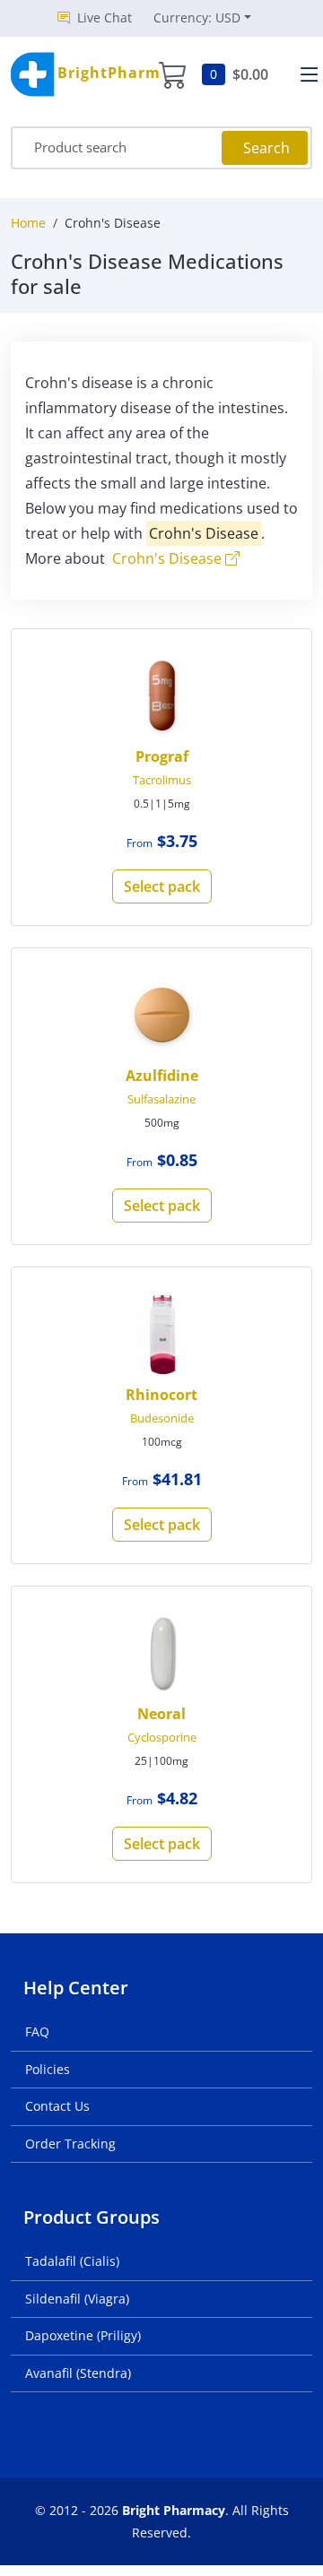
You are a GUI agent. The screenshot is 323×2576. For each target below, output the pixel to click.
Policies (48, 2069)
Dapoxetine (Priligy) (83, 2335)
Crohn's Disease (169, 558)
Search (266, 148)
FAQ (37, 2031)
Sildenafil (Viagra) (77, 2299)
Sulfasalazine (161, 1099)
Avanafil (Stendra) (78, 2373)
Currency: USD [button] (197, 17)
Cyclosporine (162, 1737)
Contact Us (57, 2106)
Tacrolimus (162, 780)
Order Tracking (70, 2144)
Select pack (162, 886)
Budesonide (162, 1418)
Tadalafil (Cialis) (72, 2261)
